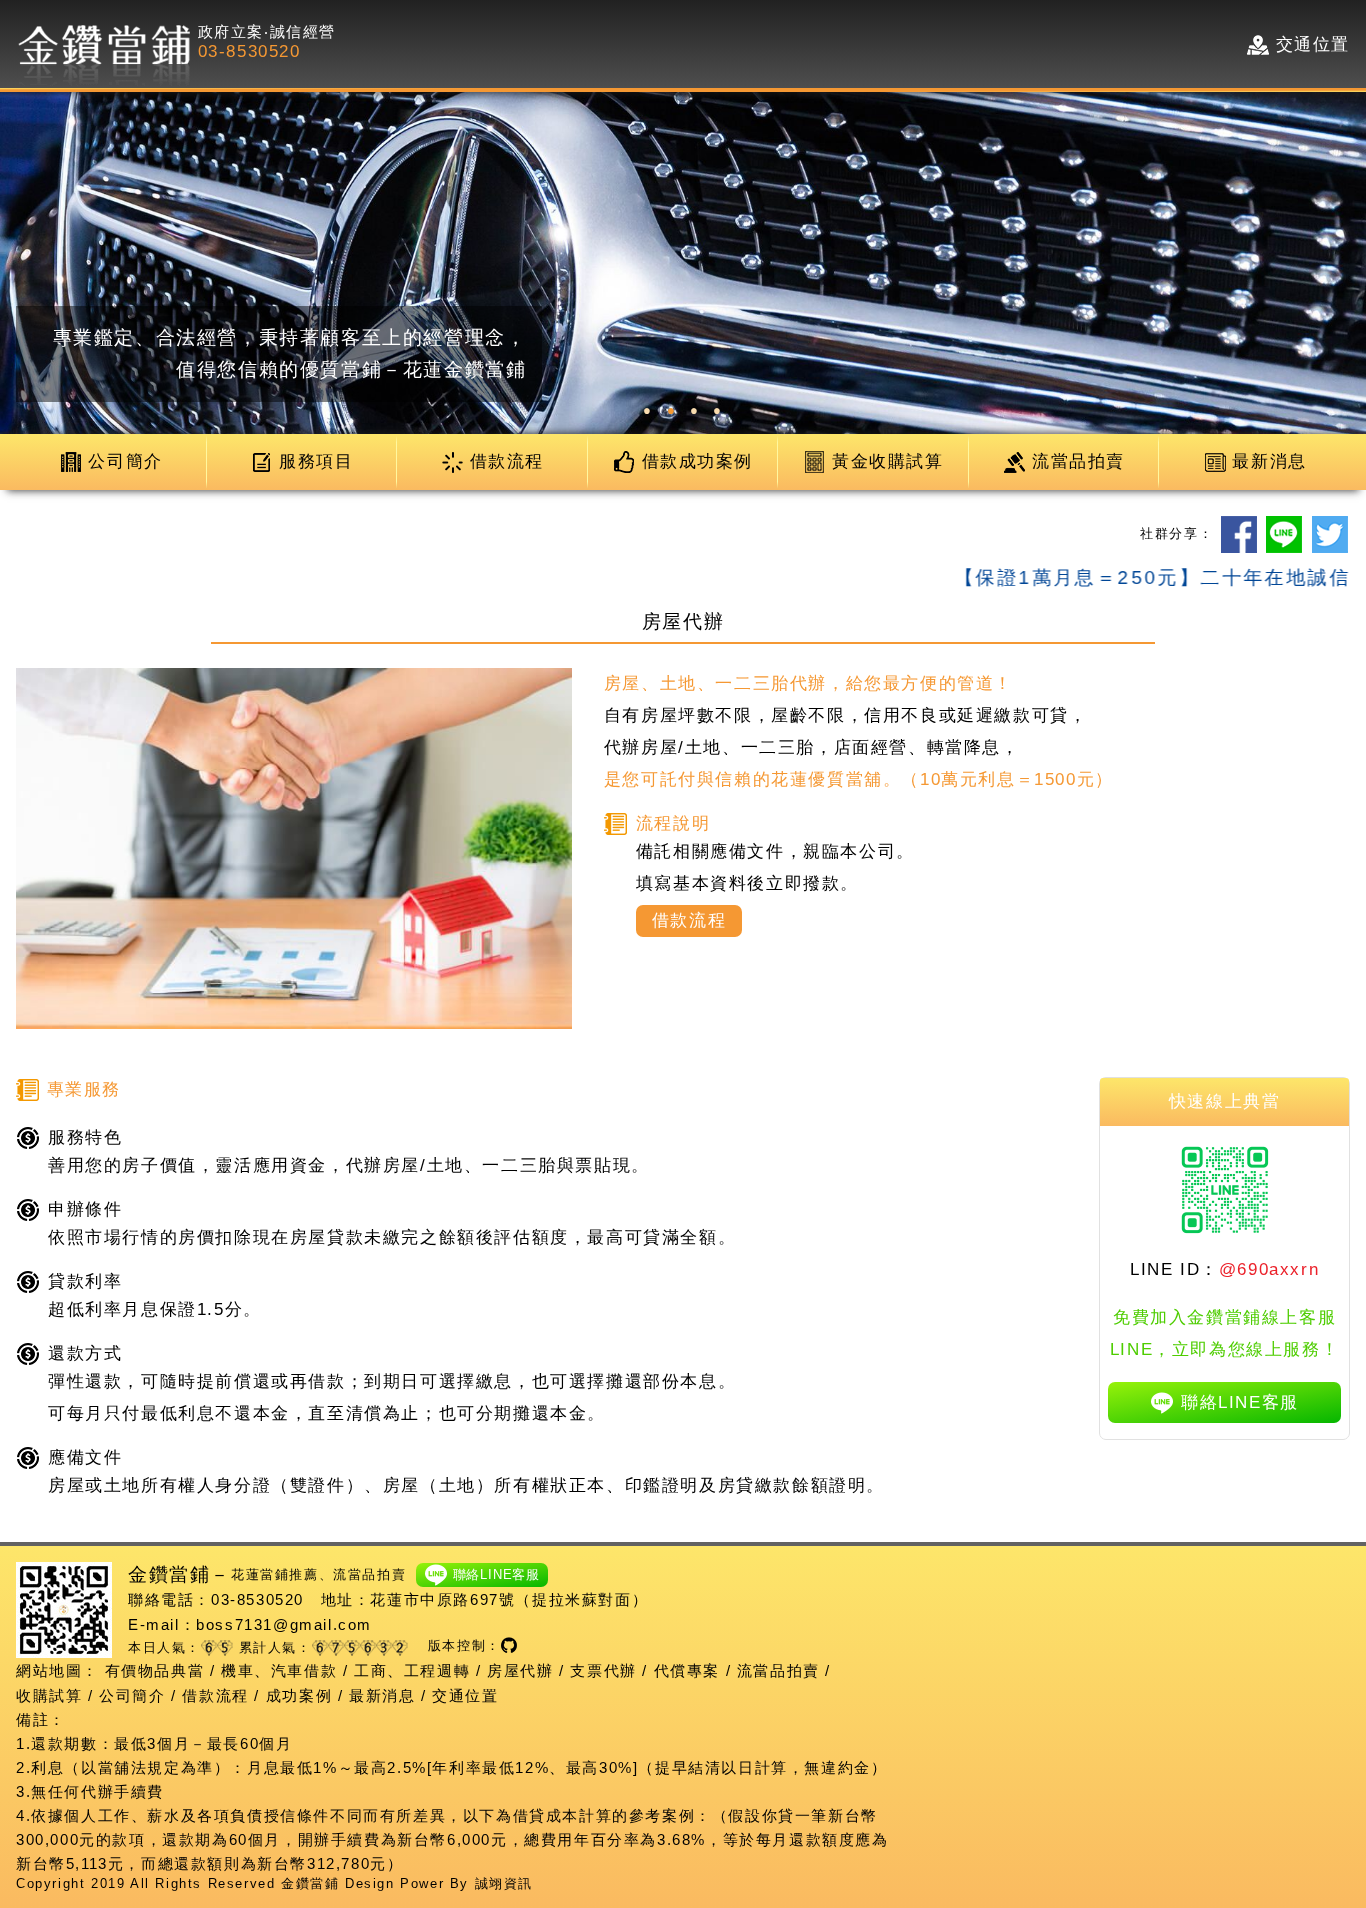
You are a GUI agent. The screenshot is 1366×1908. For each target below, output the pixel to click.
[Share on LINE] (1284, 534)
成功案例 (299, 1695)
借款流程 (215, 1695)
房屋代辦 (520, 1670)
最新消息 (382, 1695)
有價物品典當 (155, 1670)
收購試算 (49, 1695)
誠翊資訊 (504, 1883)
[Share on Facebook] (1239, 534)
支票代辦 (603, 1670)
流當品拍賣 (778, 1670)
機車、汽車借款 (279, 1670)
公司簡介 (132, 1695)
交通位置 (465, 1695)
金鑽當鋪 (310, 1883)
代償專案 (687, 1670)
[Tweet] (1330, 534)
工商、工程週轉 (412, 1670)
